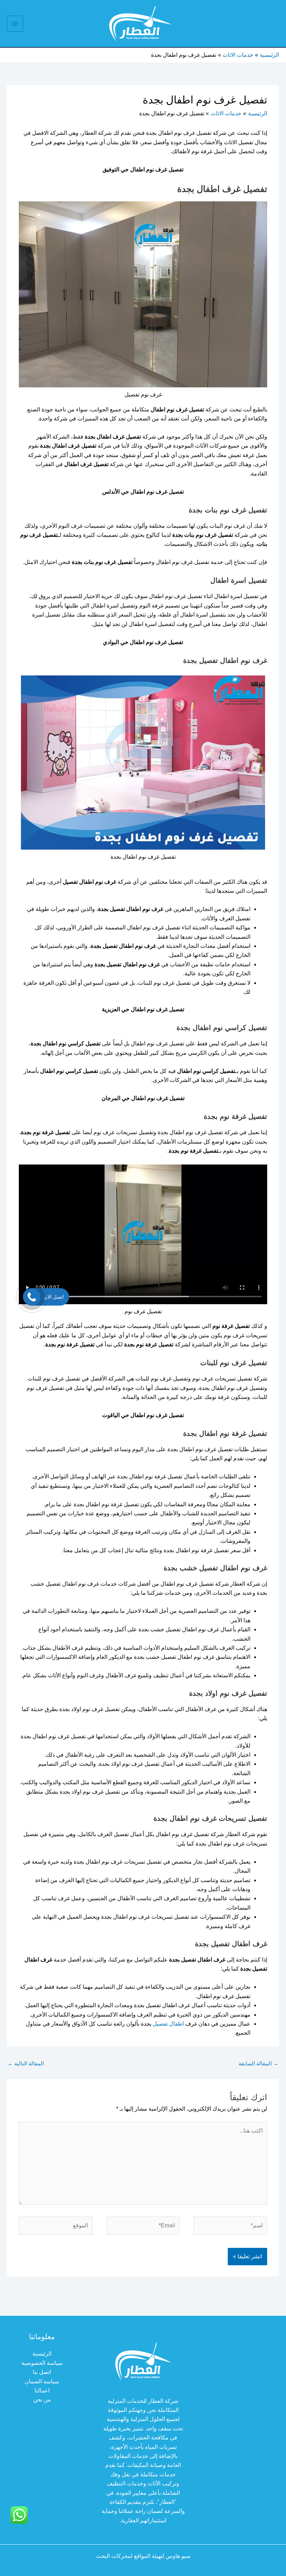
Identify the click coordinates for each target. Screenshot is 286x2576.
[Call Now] (32, 1297)
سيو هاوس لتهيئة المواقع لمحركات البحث (143, 2556)
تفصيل (160, 2024)
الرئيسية (42, 2354)
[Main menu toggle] (15, 24)
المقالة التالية (26, 2063)
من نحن (42, 2400)
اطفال (176, 2024)
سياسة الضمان (42, 2381)
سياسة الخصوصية (42, 2363)
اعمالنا (42, 2391)
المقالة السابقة (258, 2063)
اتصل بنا (42, 2372)
